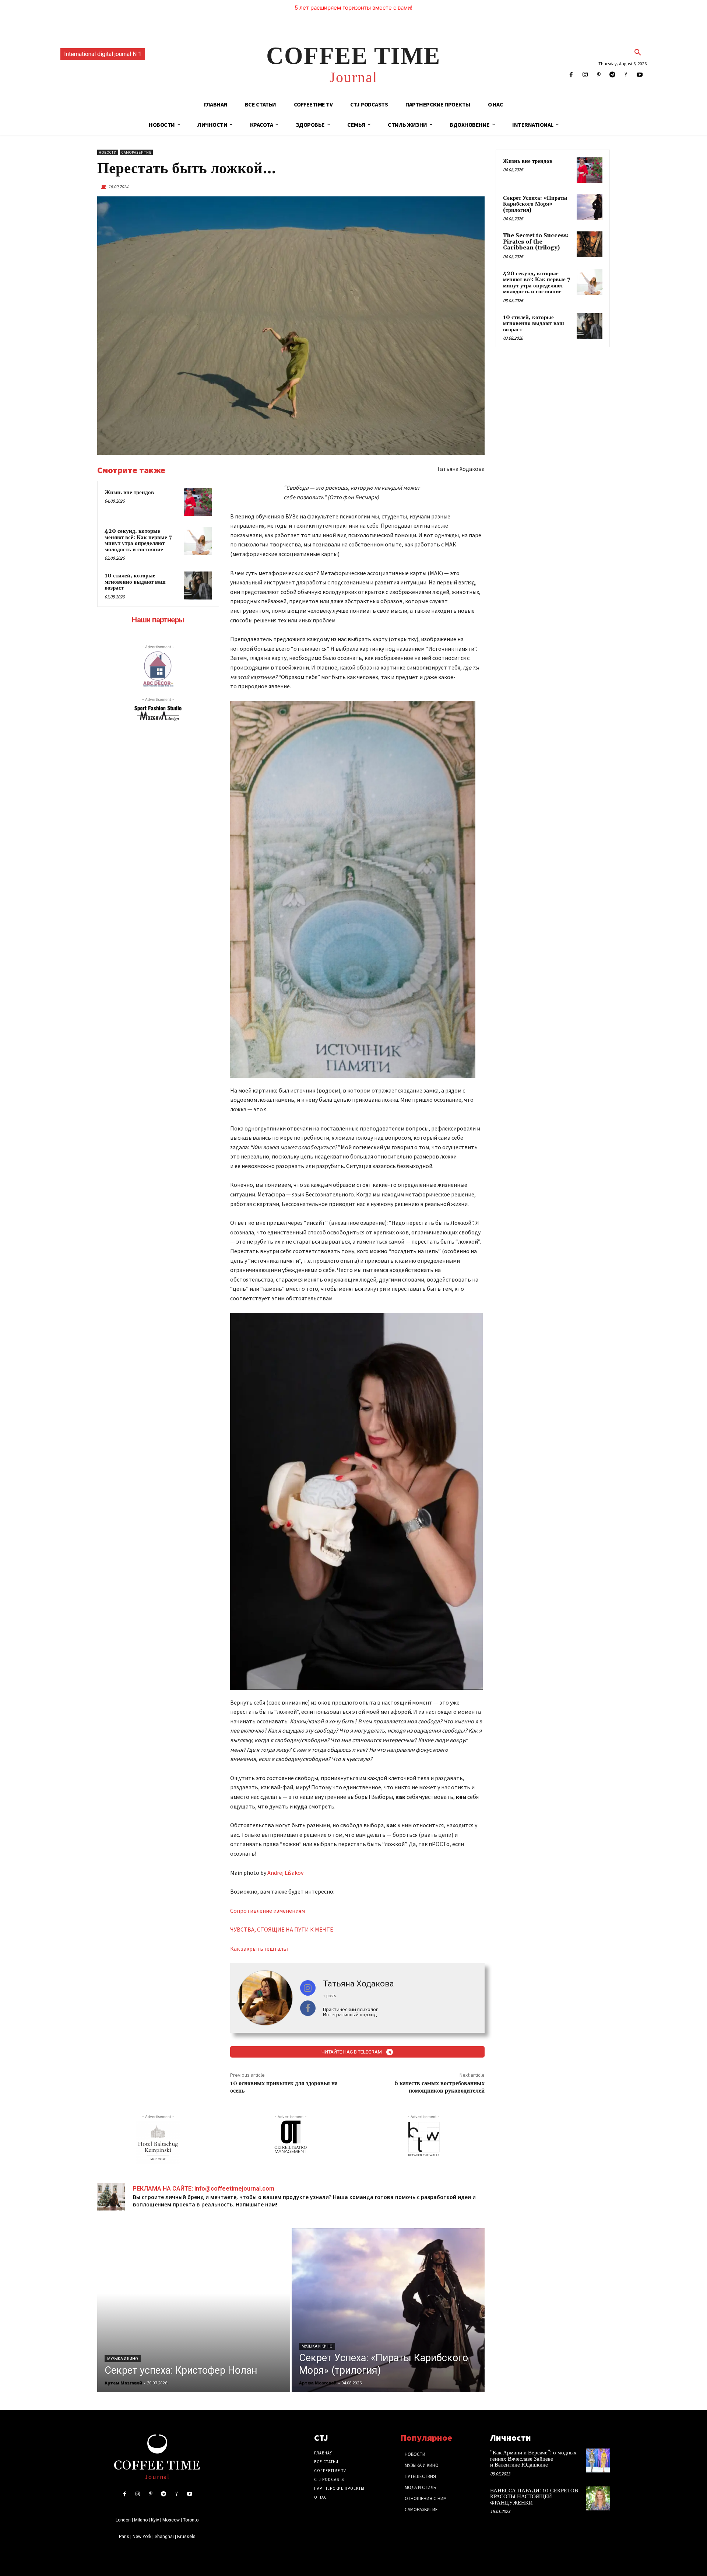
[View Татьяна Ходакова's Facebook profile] (308, 2008)
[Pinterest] (599, 75)
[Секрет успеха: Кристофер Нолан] (194, 2310)
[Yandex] (626, 75)
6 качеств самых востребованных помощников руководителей (439, 2087)
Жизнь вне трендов (129, 492)
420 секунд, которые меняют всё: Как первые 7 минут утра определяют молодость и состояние (138, 540)
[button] (638, 53)
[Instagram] (585, 75)
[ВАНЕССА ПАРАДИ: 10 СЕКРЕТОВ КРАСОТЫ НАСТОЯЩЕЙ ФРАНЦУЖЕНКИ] (598, 2498)
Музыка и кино (123, 2359)
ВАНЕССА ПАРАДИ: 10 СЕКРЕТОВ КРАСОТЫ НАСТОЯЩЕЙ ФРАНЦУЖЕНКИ (534, 2497)
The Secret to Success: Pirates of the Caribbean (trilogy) (536, 242)
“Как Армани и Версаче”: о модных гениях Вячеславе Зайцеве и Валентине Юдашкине (533, 2459)
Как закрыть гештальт (260, 1948)
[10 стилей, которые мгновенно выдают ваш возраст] (198, 586)
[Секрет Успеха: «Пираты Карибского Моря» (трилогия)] (388, 2310)
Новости (108, 152)
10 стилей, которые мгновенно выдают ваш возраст (135, 582)
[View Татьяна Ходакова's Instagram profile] (308, 1988)
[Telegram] (612, 75)
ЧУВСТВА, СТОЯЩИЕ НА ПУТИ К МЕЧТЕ (282, 1929)
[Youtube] (640, 75)
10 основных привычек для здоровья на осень (284, 2087)
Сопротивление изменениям (268, 1911)
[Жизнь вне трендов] (198, 502)
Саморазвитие (136, 152)
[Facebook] (571, 75)
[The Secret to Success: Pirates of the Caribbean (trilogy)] (590, 244)
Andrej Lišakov (285, 1873)
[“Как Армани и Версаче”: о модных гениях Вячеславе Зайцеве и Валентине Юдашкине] (598, 2460)
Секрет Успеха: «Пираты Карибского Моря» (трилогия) (535, 204)
